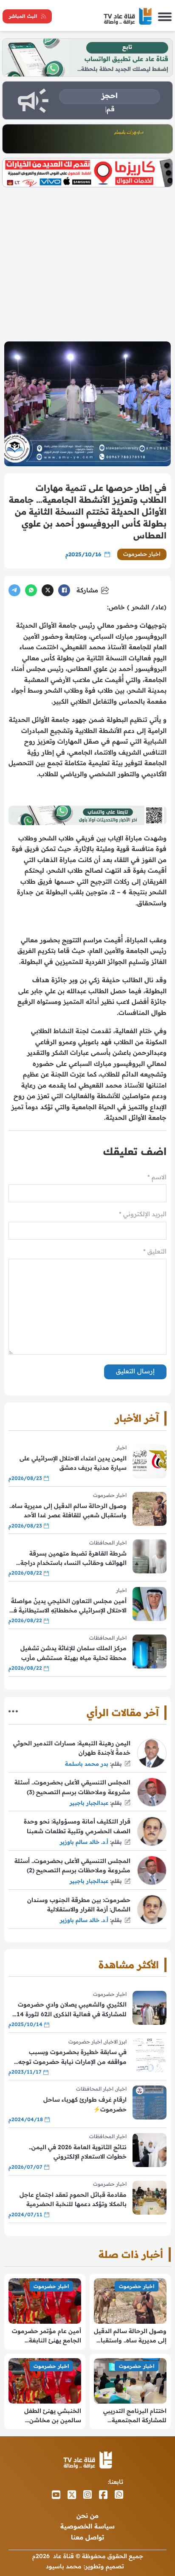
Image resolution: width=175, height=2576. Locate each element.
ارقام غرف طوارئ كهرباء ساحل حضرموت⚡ (85, 2104)
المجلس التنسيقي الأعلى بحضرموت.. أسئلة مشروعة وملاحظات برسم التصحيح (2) (72, 1866)
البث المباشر (23, 16)
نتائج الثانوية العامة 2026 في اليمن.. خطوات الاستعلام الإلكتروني (78, 2152)
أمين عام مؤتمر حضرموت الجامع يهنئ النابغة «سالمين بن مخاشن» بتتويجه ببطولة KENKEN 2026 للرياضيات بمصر (47, 2336)
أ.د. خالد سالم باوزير (84, 1842)
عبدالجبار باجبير (89, 1803)
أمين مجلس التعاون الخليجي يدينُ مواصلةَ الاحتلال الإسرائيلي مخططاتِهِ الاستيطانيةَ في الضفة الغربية (68, 1606)
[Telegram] (14, 590)
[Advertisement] (87, 261)
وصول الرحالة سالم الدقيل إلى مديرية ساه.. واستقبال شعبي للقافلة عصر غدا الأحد (68, 1511)
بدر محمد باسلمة (87, 1764)
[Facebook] (64, 590)
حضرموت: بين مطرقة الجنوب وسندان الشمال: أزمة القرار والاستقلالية (79, 1905)
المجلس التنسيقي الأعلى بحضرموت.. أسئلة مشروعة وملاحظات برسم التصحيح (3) (72, 1787)
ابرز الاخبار (116, 2042)
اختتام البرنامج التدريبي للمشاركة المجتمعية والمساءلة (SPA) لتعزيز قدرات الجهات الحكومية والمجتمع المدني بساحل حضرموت (134, 2416)
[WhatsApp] (31, 590)
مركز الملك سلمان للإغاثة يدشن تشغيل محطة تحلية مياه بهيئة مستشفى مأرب (73, 1653)
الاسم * (157, 1177)
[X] (48, 590)
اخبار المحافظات (108, 1543)
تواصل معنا (87, 2537)
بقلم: (116, 1764)
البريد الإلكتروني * (143, 1214)
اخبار (121, 1447)
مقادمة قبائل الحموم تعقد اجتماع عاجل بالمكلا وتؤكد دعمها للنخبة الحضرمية (73, 2199)
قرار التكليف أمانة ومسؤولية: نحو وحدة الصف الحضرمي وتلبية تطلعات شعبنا (77, 1826)
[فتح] (165, 16)
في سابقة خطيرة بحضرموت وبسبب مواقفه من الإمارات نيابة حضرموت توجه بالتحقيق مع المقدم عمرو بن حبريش (72, 2057)
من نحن (87, 2515)
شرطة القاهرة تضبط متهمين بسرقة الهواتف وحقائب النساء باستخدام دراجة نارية (73, 1559)
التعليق (155, 1251)
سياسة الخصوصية (87, 2526)
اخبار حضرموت (142, 554)
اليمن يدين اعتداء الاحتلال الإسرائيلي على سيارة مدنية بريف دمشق (73, 1463)
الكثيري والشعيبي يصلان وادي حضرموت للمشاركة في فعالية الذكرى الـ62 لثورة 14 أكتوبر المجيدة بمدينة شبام (72, 2010)
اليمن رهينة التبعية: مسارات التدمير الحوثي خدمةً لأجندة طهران (72, 1748)
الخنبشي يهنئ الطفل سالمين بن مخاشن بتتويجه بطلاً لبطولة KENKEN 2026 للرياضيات (46, 2416)
